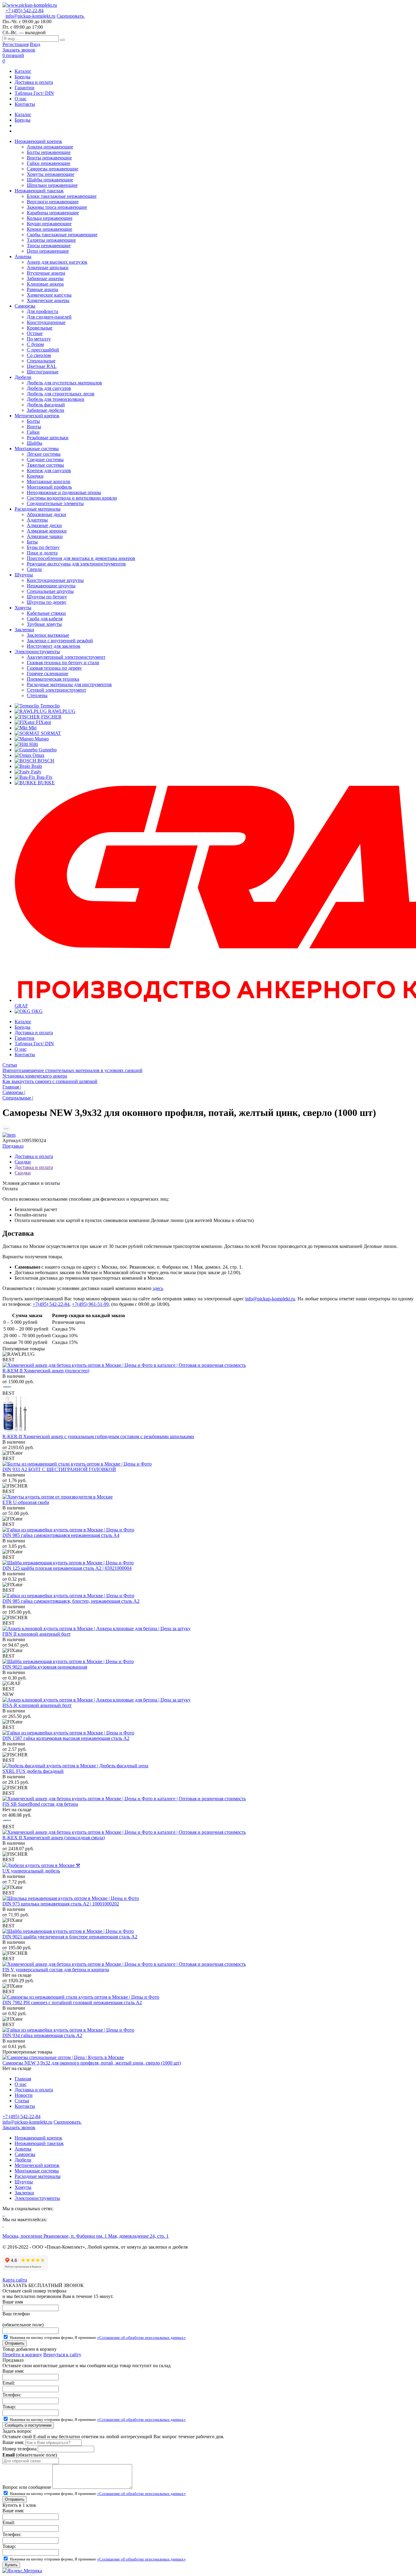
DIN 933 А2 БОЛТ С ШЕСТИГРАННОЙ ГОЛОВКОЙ (59, 1469)
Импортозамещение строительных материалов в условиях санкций (72, 1070)
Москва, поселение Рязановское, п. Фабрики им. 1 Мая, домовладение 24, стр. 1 (86, 2236)
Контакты (25, 104)
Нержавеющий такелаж (39, 2143)
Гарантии (25, 88)
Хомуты (23, 2187)
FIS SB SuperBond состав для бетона (40, 1804)
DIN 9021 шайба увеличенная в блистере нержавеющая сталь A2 (70, 1937)
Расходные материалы (38, 2176)
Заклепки (24, 2193)
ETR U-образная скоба (26, 1502)
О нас (21, 99)
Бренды (23, 77)
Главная (23, 2079)
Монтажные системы (37, 2171)
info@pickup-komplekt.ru (30, 16)
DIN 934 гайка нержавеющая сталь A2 (42, 2035)
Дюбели (23, 2160)
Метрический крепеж (37, 2165)
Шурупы (24, 2182)
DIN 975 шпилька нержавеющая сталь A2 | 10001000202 (61, 1904)
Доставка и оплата (34, 82)
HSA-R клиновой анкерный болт (37, 1705)
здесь (158, 1288)
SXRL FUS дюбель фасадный (33, 1771)
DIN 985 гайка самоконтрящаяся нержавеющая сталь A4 (61, 1535)
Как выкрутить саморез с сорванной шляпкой (50, 1081)
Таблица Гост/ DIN (34, 93)
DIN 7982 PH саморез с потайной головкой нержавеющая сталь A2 (72, 2002)
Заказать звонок (19, 50)
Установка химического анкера (35, 1076)
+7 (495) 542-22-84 (25, 11)
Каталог (23, 71)
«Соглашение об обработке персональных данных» (141, 2337)
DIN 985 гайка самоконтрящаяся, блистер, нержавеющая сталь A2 (71, 1601)
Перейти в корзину (22, 2355)
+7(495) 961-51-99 (90, 1304)
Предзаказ (13, 1146)
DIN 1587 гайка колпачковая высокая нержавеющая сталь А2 (66, 1738)
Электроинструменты (37, 2198)
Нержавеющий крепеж (38, 2138)
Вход (35, 44)
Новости (24, 2095)
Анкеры (23, 2149)
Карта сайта (15, 2280)
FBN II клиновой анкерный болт (37, 1634)
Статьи (10, 1065)
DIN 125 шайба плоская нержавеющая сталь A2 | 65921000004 (67, 1568)
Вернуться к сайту (62, 2355)
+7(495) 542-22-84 (51, 1304)
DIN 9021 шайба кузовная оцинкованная (45, 1667)
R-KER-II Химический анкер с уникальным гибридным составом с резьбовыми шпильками (98, 1436)
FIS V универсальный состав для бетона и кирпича (56, 1970)
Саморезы (25, 2154)
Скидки (23, 1162)
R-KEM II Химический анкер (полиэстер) (46, 1371)
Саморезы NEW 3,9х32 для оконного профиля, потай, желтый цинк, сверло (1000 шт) (92, 2063)
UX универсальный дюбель (31, 1871)
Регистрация (16, 44)
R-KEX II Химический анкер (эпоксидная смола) (54, 1838)
